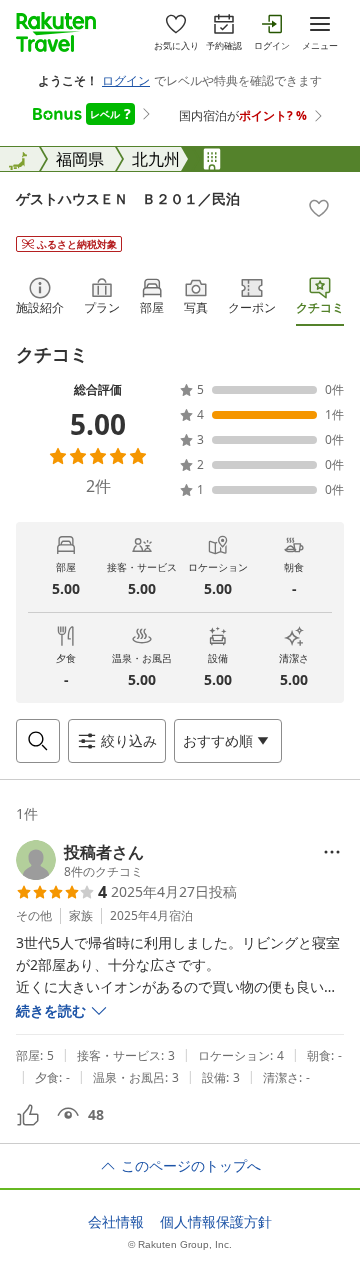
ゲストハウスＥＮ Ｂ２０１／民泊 (128, 198)
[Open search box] (38, 741)
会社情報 (116, 1222)
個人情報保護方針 (216, 1222)
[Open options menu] (332, 852)
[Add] (319, 208)
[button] (80, 860)
